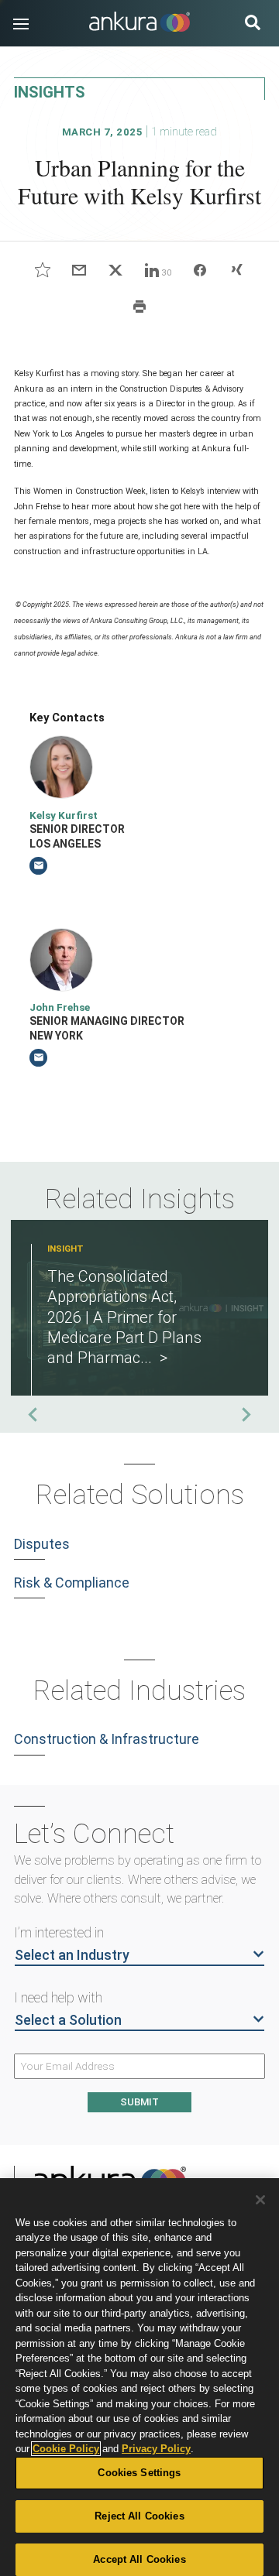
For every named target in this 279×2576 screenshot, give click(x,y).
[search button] (253, 24)
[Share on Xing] (236, 270)
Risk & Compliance (72, 1583)
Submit (139, 2102)
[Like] (42, 270)
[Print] (139, 306)
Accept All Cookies (139, 2559)
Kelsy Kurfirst (64, 815)
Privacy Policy (156, 2449)
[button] (21, 24)
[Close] (260, 2200)
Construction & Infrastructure (107, 1739)
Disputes (42, 1544)
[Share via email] (79, 270)
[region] (139, 2377)
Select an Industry (72, 1955)
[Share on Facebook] (200, 270)
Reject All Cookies (139, 2516)
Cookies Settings (139, 2473)
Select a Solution (68, 2020)
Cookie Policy (66, 2449)
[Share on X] (115, 270)
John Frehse (60, 1007)
